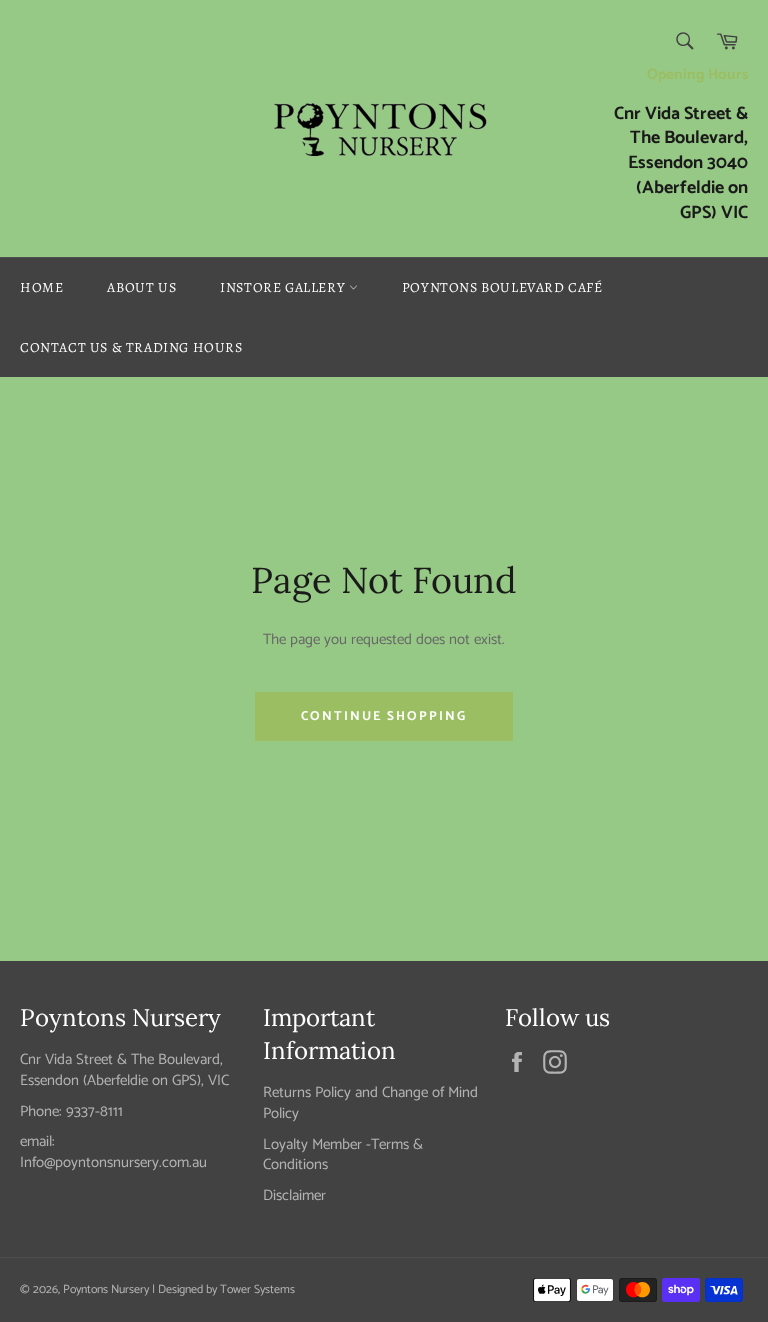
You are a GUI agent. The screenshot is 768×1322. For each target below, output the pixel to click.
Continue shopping (384, 716)
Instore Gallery (284, 287)
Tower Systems (257, 1289)
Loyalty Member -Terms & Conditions (343, 1155)
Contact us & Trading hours (131, 347)
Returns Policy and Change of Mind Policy (370, 1103)
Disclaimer (294, 1195)
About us (141, 287)
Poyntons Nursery (106, 1289)
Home (41, 287)
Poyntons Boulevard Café (502, 287)
